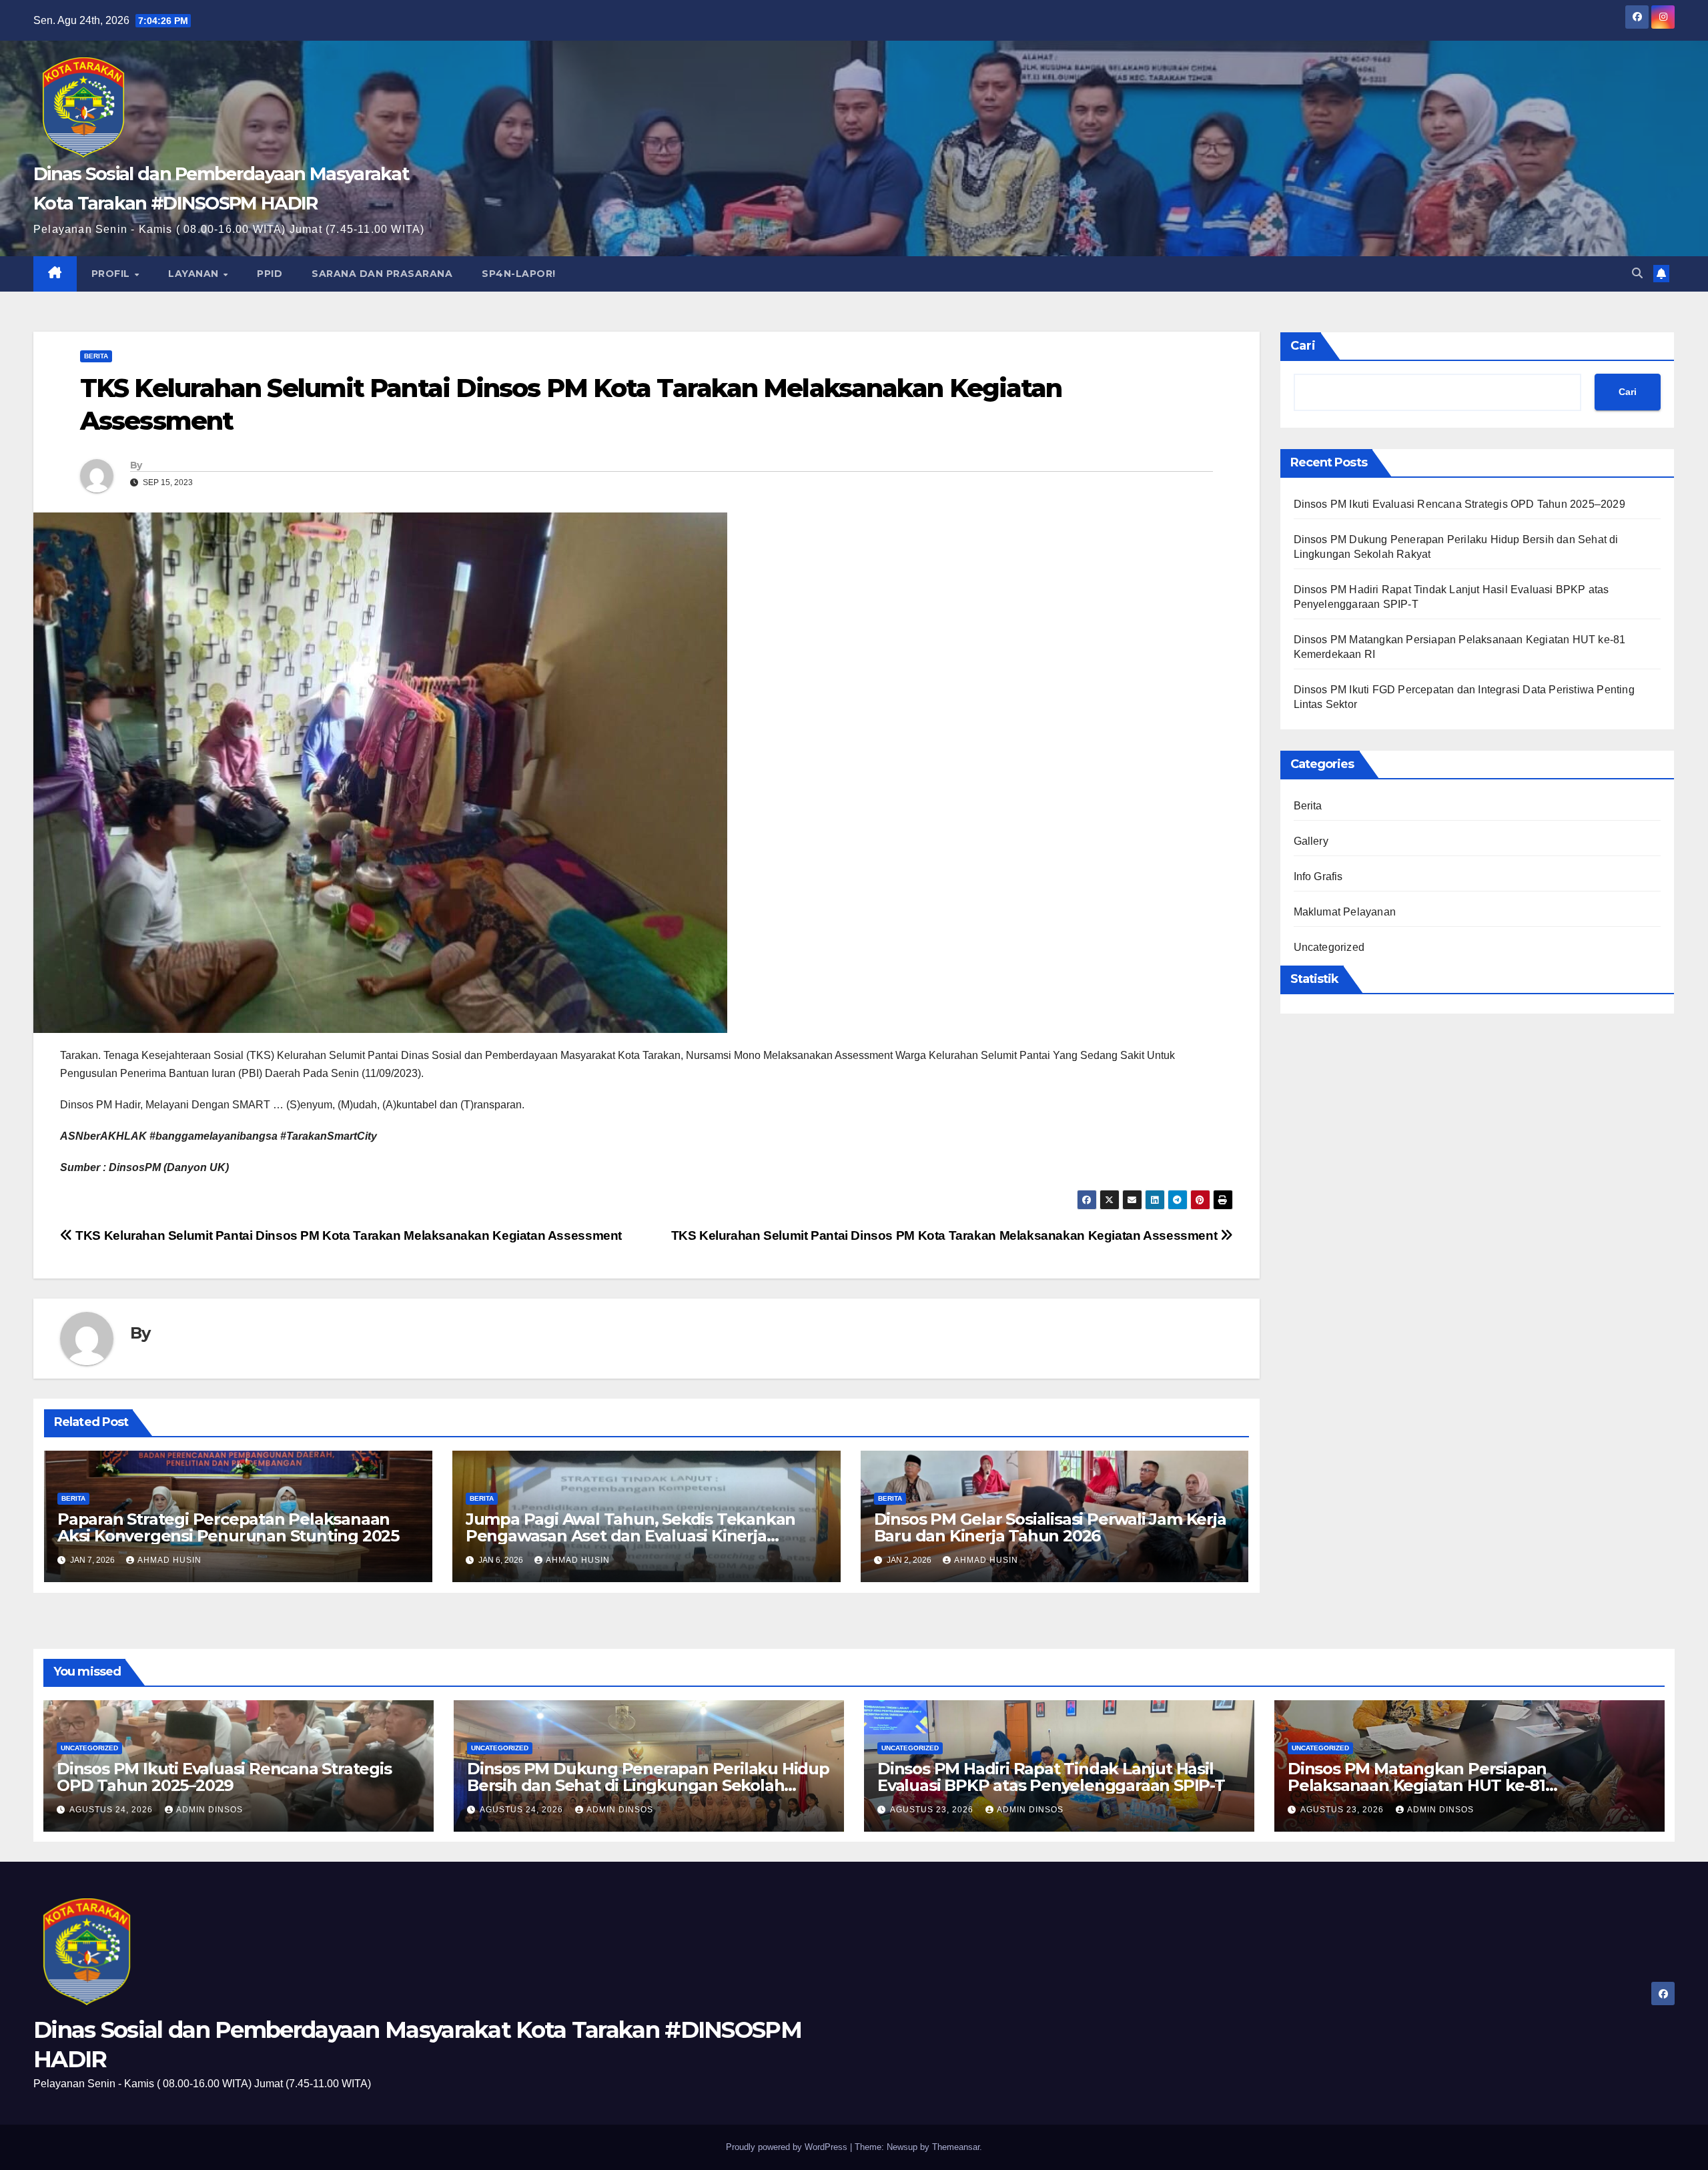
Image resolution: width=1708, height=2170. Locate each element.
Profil (112, 274)
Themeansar (956, 2147)
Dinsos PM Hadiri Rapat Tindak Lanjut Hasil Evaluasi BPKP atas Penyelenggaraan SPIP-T (1051, 1777)
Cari (1303, 346)
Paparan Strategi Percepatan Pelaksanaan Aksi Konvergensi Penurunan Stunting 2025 (228, 1527)
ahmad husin (169, 1560)
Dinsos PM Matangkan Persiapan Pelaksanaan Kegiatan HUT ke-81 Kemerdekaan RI (1417, 1785)
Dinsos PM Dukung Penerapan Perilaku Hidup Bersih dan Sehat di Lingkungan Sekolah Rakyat (648, 1785)
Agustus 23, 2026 (933, 1810)
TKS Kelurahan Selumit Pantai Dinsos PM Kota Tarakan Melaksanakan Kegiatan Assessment (946, 1235)
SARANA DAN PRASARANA (382, 274)
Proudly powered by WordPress (788, 2147)
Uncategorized (1329, 947)
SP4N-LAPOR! (519, 274)
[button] (1637, 273)
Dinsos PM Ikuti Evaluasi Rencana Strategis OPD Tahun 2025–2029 (1459, 504)
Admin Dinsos (209, 1810)
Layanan (195, 274)
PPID (270, 274)
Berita (96, 356)
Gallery (1311, 841)
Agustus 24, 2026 (112, 1810)
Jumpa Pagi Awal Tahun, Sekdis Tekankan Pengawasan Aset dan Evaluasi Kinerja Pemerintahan (630, 1536)
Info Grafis (1318, 876)
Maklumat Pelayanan (1345, 912)
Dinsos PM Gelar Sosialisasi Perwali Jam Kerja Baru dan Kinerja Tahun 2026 (1050, 1527)
